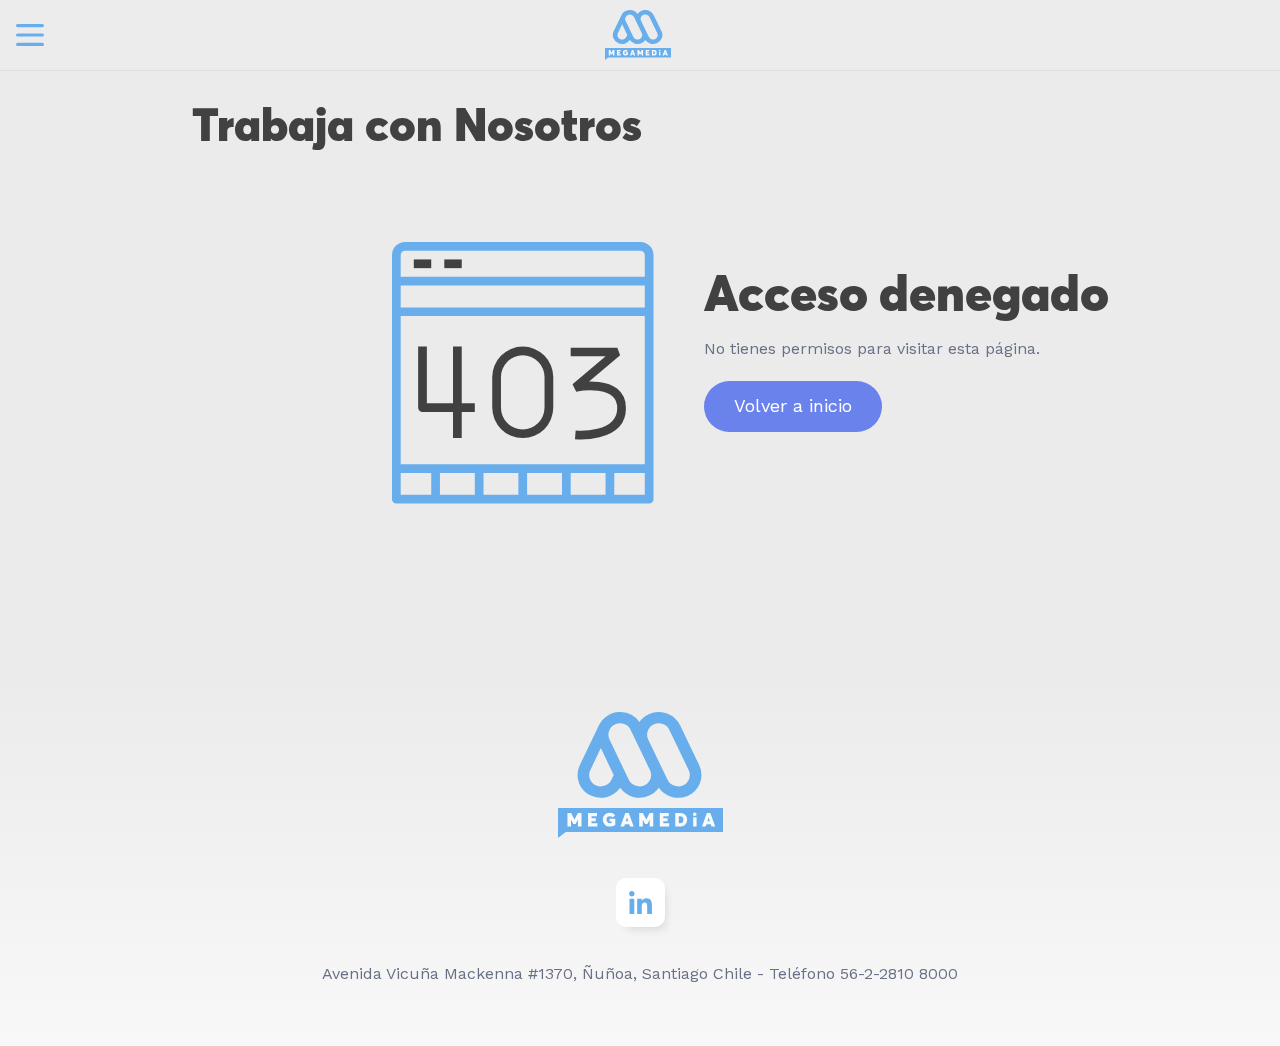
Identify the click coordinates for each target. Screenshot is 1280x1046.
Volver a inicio (793, 405)
